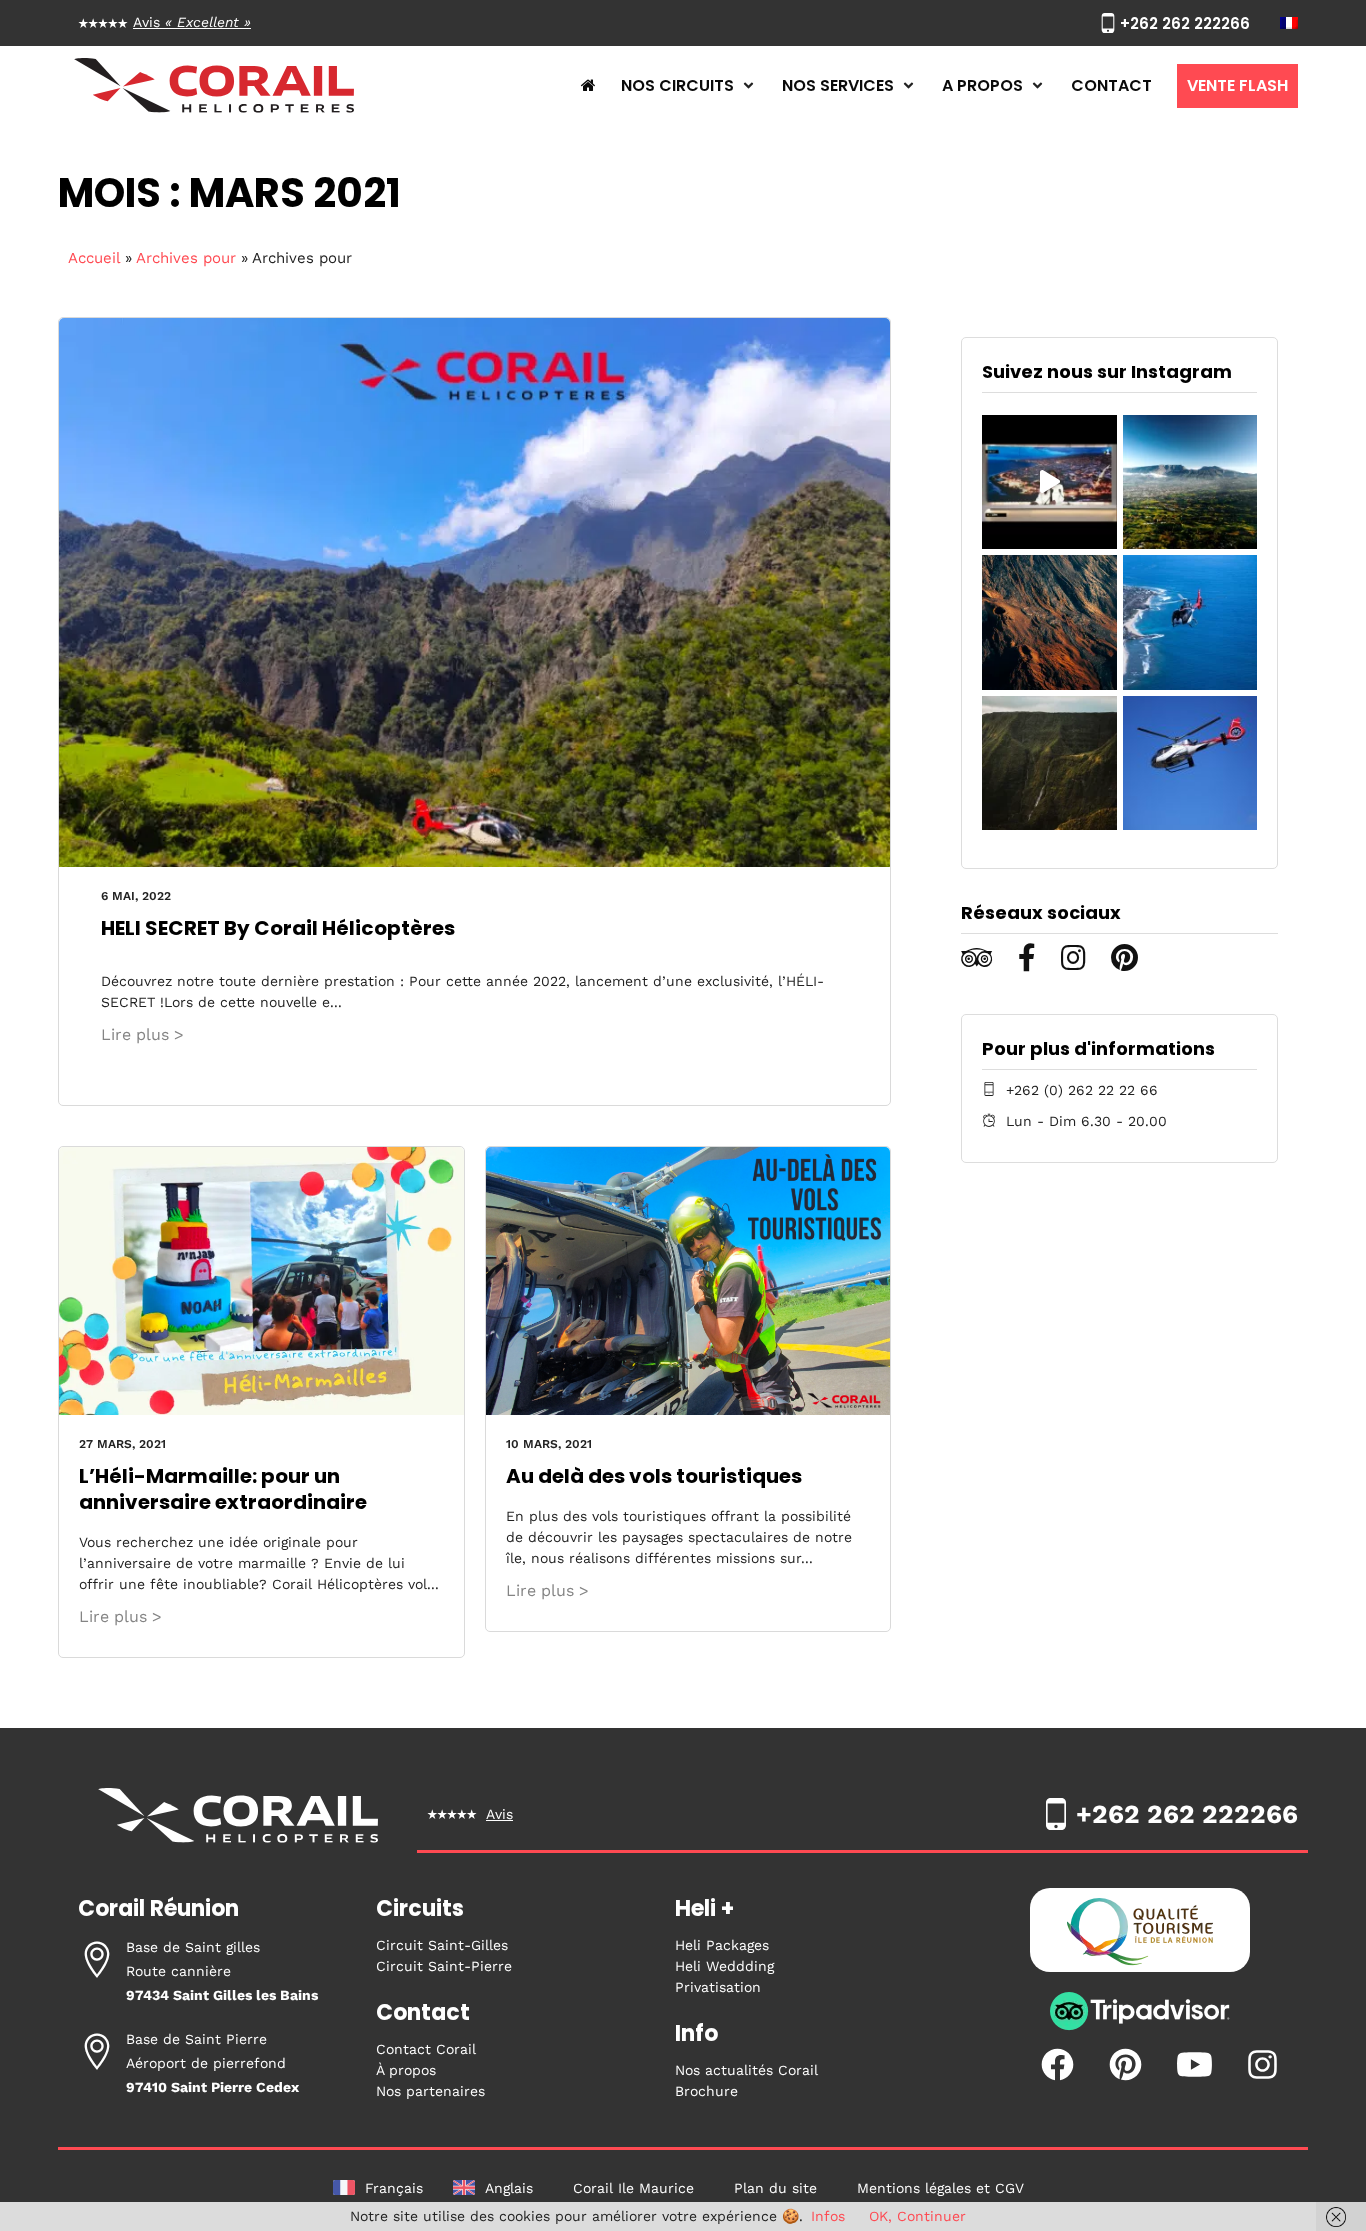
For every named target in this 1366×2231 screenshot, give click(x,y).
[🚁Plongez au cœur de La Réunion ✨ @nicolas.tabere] (1049, 763)
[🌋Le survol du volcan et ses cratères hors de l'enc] (1049, 622)
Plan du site (775, 2188)
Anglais (509, 2188)
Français (394, 2188)
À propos (406, 2070)
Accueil (94, 258)
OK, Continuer (917, 2216)
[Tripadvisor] (1140, 2026)
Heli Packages (722, 1945)
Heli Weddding (724, 1966)
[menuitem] (1289, 23)
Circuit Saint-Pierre (444, 1966)
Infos (828, 2216)
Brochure (706, 2091)
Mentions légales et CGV (940, 2188)
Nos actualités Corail (746, 2070)
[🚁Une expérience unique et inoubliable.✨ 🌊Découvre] (1190, 622)
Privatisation (718, 1987)
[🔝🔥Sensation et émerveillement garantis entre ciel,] (1190, 482)
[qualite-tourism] (1140, 1935)
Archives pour (186, 258)
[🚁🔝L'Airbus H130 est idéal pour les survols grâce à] (1190, 763)
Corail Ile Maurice (633, 2188)
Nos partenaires (430, 2091)
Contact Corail (426, 2049)
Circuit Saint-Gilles (442, 1945)
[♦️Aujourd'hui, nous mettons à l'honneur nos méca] (1049, 482)
